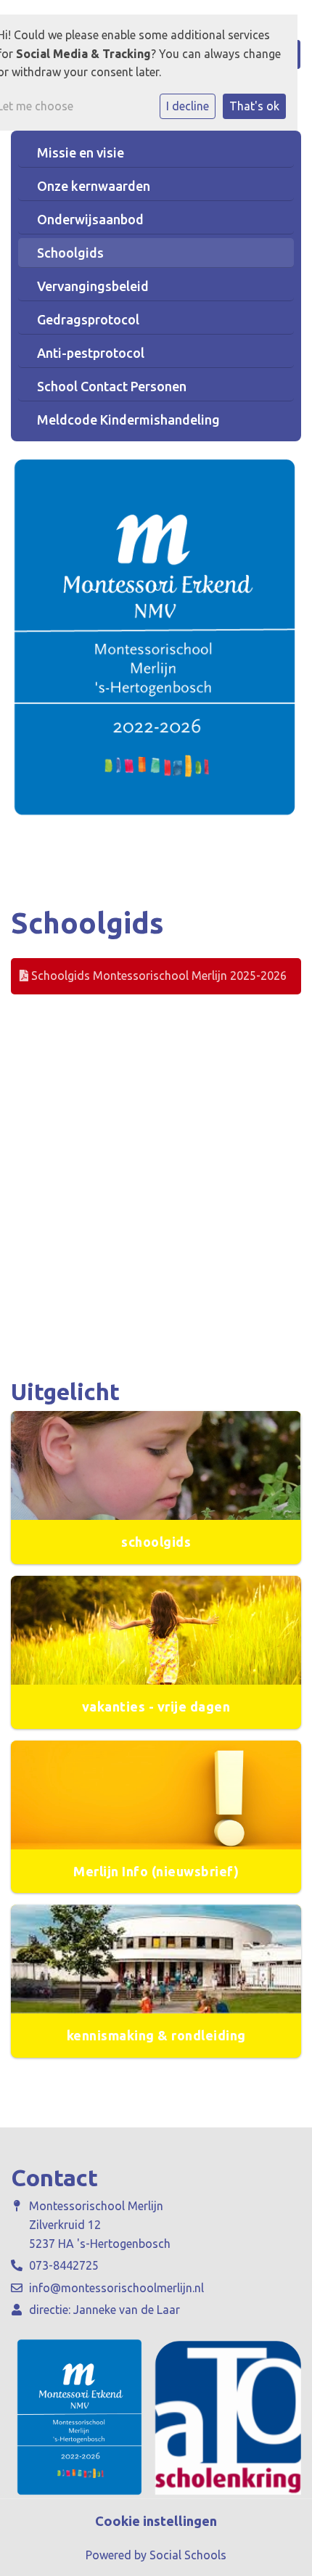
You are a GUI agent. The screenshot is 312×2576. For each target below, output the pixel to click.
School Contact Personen (112, 386)
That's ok (254, 106)
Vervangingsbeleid (93, 286)
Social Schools (188, 2555)
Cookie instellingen (156, 2521)
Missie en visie (81, 152)
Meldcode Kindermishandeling (128, 420)
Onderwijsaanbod (90, 219)
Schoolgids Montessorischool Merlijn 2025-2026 (157, 976)
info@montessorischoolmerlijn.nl (116, 2288)
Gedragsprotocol (88, 319)
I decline (188, 106)
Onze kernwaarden (94, 186)
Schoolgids (70, 253)
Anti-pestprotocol (91, 353)
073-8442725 (64, 2265)
